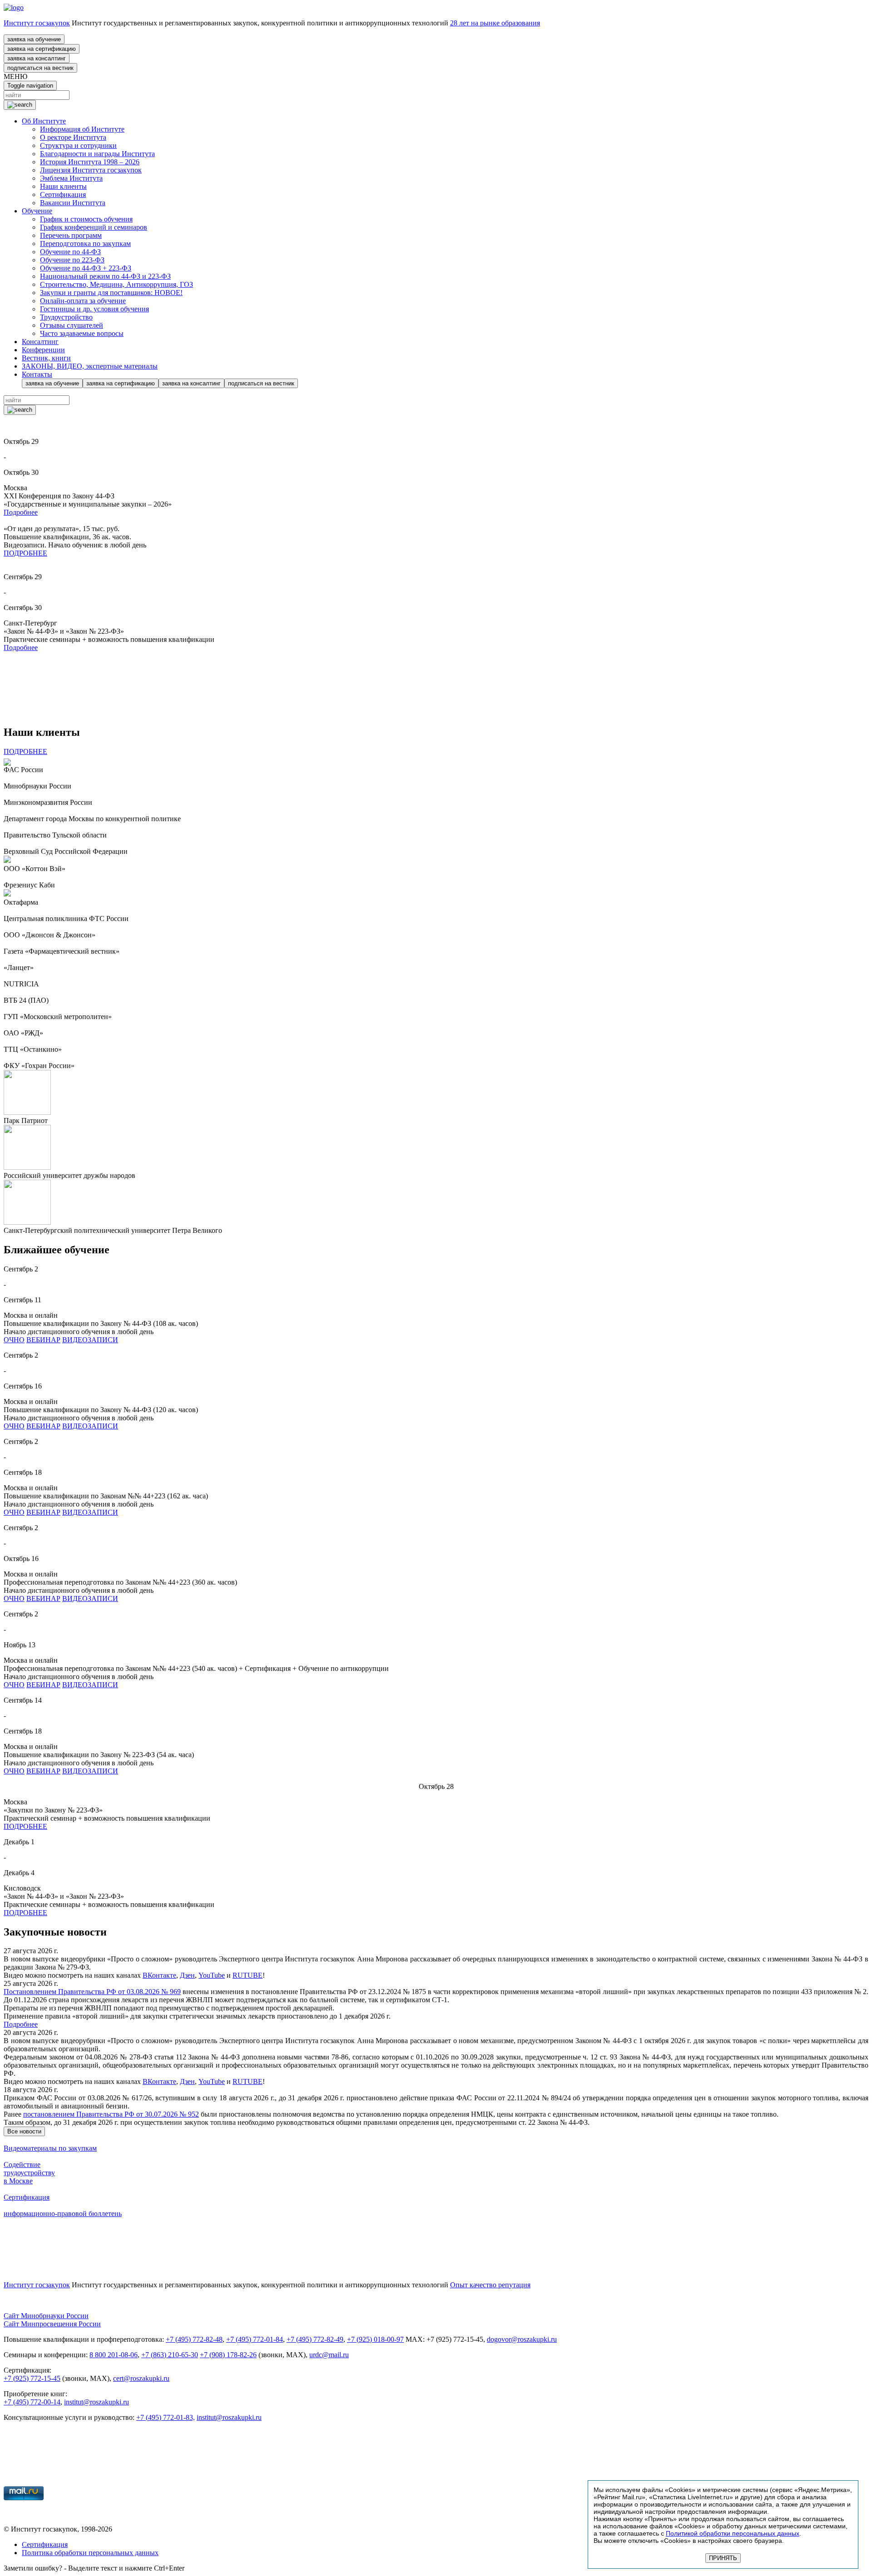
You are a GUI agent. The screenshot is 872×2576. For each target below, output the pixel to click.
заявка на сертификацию (42, 49)
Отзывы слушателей (72, 325)
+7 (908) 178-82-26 (228, 2355)
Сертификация (63, 195)
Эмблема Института (71, 178)
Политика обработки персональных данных (90, 2553)
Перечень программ (71, 235)
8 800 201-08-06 (114, 2355)
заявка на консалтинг (37, 58)
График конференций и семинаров (94, 227)
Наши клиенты (63, 186)
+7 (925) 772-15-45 (32, 2378)
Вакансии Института (73, 203)
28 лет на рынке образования (495, 23)
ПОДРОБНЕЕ (25, 553)
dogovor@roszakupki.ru (522, 2339)
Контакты (37, 374)
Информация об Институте (82, 129)
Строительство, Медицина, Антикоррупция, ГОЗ (116, 284)
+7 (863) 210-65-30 (170, 2355)
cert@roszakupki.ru (141, 2378)
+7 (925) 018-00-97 (375, 2339)
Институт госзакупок (37, 23)
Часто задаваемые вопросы (82, 333)
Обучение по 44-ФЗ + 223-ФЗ (86, 268)
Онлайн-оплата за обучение (83, 301)
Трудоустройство (66, 317)
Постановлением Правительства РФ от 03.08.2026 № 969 (92, 1992)
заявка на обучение (34, 39)
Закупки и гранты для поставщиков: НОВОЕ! (111, 293)
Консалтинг (40, 342)
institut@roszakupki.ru (97, 2402)
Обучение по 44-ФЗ (70, 252)
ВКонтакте (159, 1975)
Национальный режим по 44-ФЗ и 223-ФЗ (105, 276)
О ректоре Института (73, 137)
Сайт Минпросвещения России (52, 2324)
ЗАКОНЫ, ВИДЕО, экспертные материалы (90, 366)
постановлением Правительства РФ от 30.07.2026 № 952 (111, 2114)
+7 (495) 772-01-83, (166, 2417)
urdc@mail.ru (329, 2355)
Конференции (43, 350)
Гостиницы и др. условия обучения (94, 309)
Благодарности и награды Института (97, 154)
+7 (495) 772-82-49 (315, 2339)
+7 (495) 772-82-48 (194, 2339)
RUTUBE (248, 1975)
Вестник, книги (46, 358)
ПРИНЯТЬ (723, 2558)
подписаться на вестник (40, 68)
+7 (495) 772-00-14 (32, 2402)
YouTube (212, 1975)
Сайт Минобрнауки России (46, 2316)
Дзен (187, 1975)
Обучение (37, 211)
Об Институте (44, 121)
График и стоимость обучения (86, 219)
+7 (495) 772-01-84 (255, 2339)
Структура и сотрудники (78, 145)
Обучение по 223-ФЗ (72, 260)
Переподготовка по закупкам (85, 244)
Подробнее (21, 512)
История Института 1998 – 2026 (90, 162)
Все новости (24, 2131)
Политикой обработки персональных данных (733, 2533)
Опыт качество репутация (490, 2285)
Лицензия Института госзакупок (91, 170)
